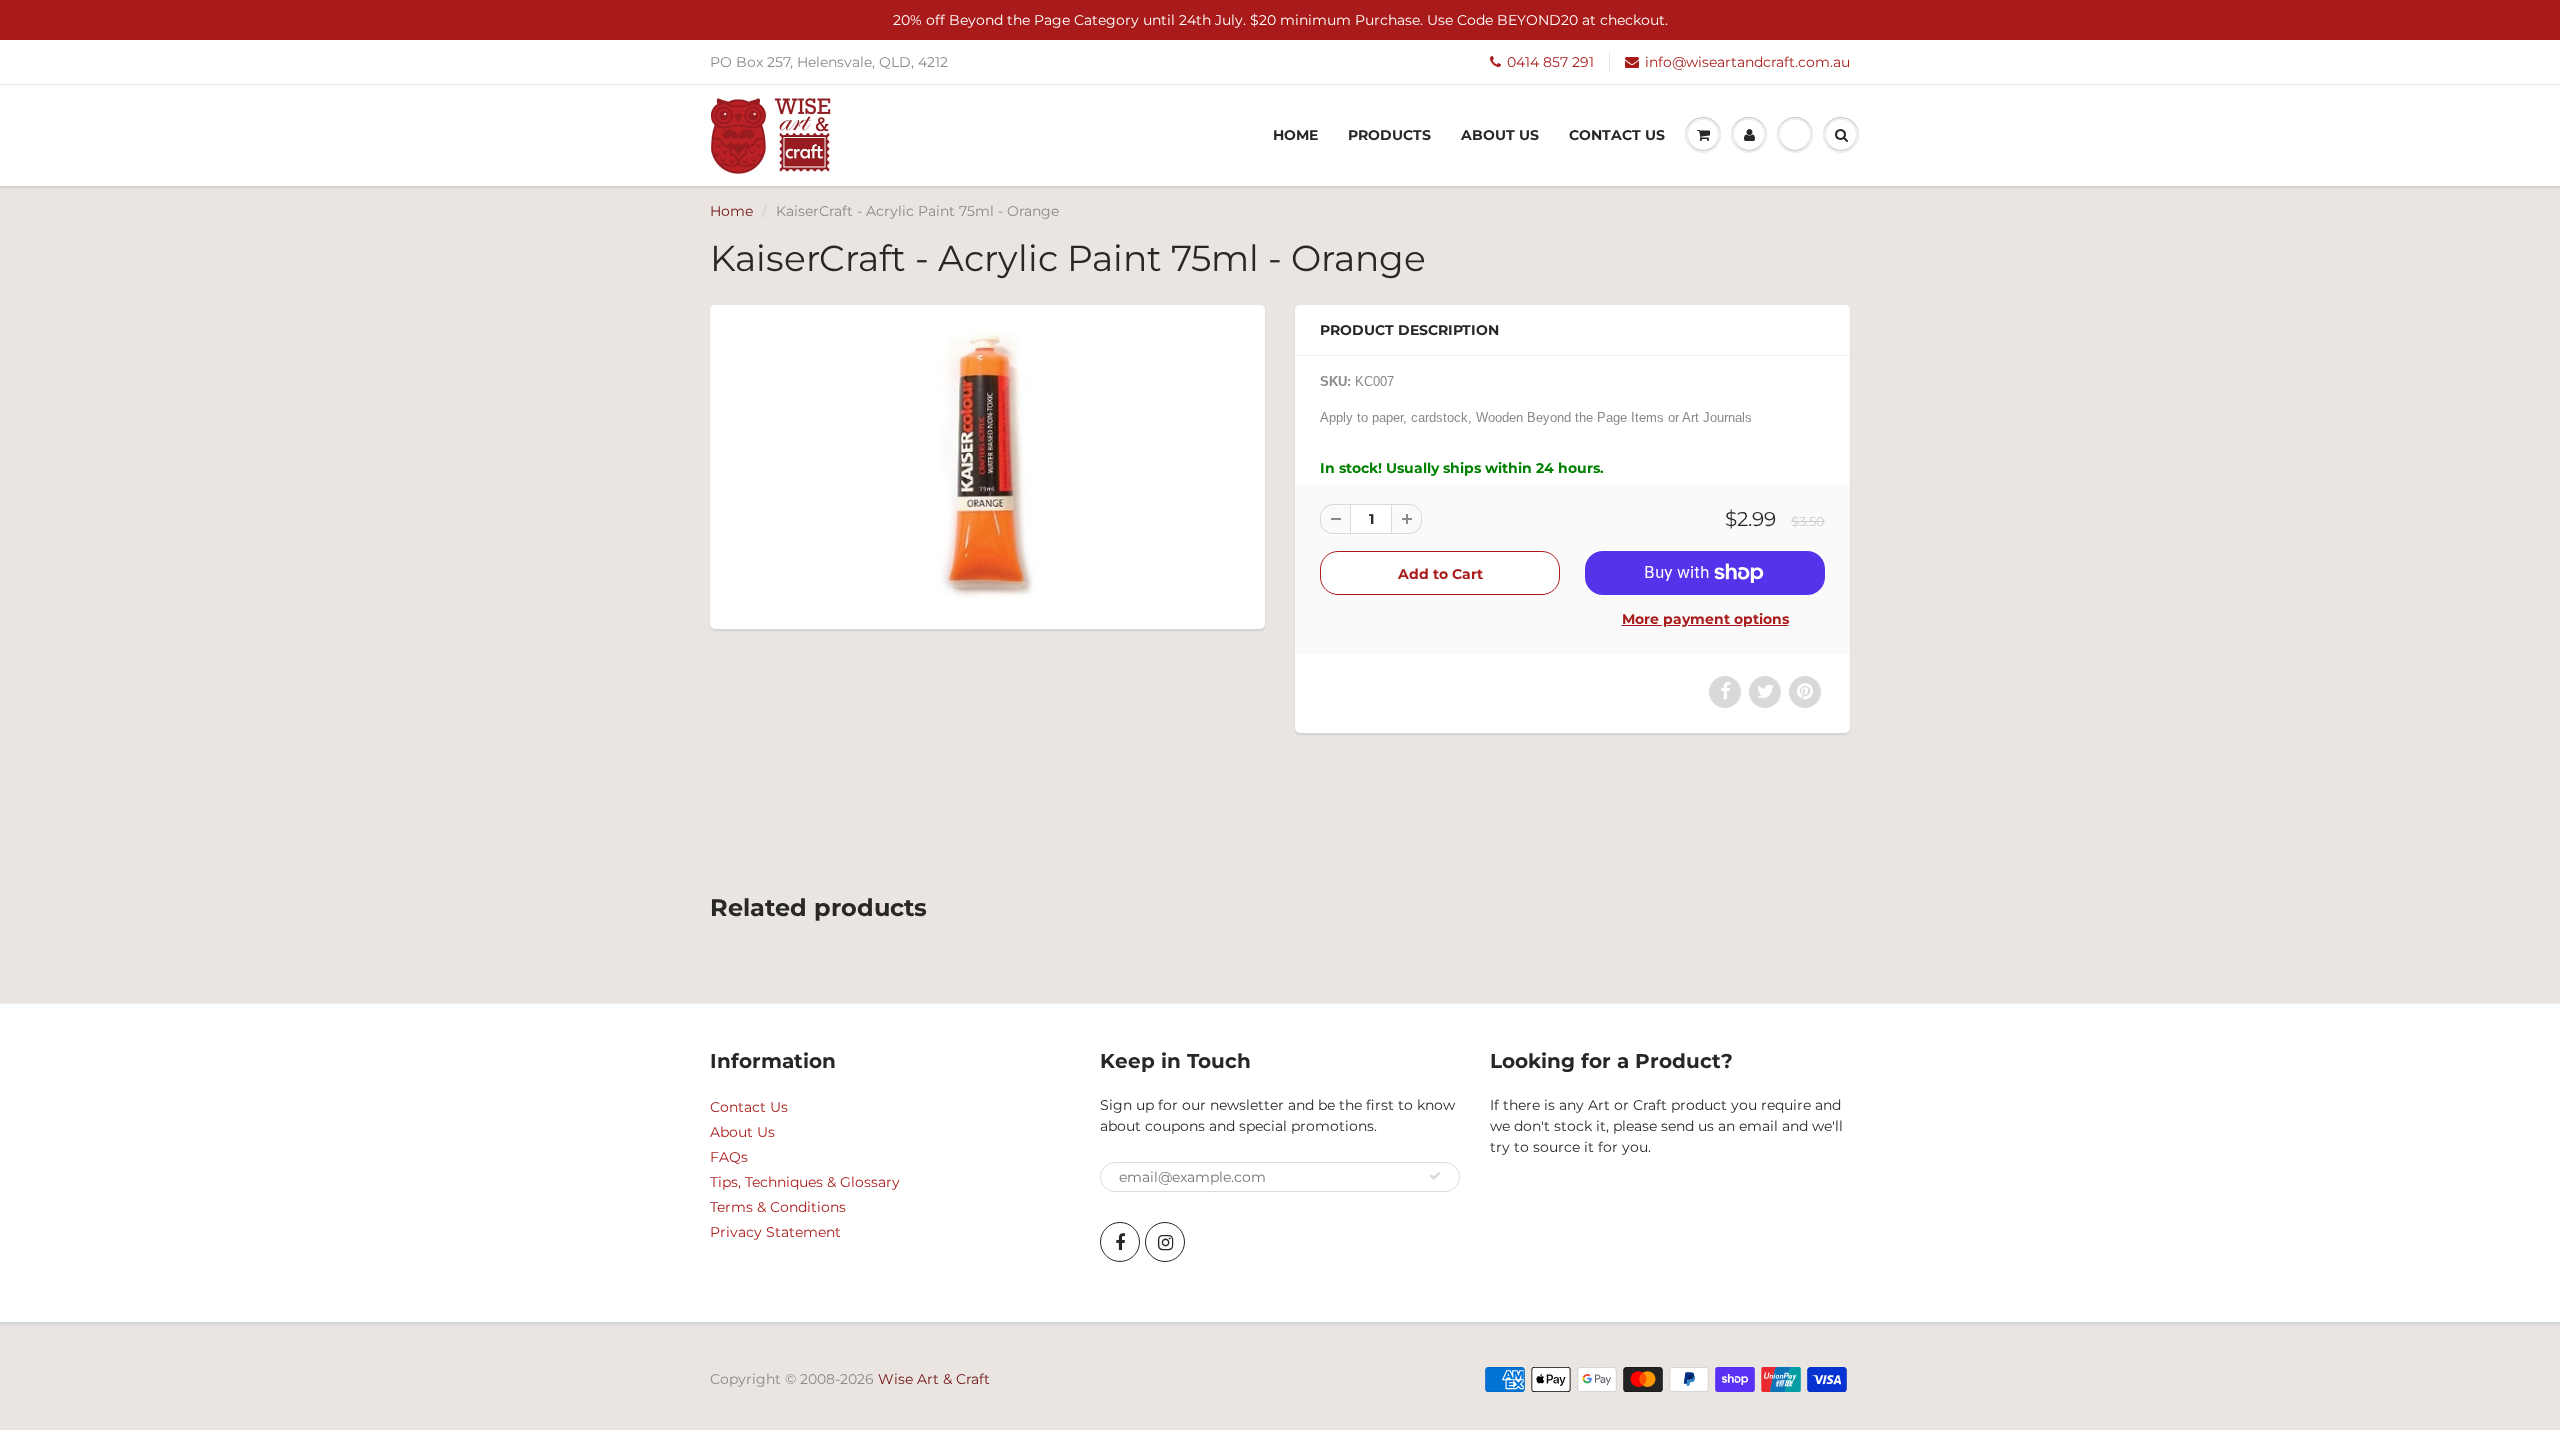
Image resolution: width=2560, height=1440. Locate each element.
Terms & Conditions (778, 1207)
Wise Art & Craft (934, 1379)
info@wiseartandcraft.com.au (1747, 62)
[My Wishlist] (1795, 135)
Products (1389, 135)
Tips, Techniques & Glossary (805, 1182)
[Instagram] (1165, 1242)
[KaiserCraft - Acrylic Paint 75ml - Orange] (987, 464)
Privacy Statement (775, 1232)
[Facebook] (1120, 1242)
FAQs (729, 1157)
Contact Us (1617, 135)
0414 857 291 (1550, 62)
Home (1295, 135)
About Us (1500, 135)
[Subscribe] (1435, 1176)
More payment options (1705, 619)
